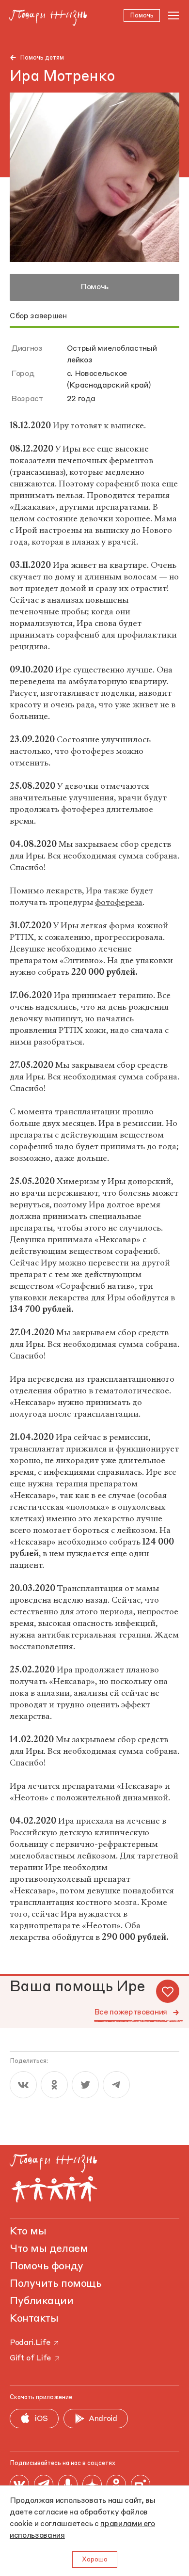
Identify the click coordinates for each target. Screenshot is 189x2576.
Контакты (34, 2319)
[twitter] (85, 2085)
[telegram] (116, 2085)
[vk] (23, 2085)
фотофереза (119, 902)
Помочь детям (42, 58)
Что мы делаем (49, 2249)
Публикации (42, 2301)
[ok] (54, 2085)
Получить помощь (55, 2284)
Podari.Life (30, 2343)
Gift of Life (30, 2358)
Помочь (94, 287)
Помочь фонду (47, 2266)
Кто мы (28, 2232)
